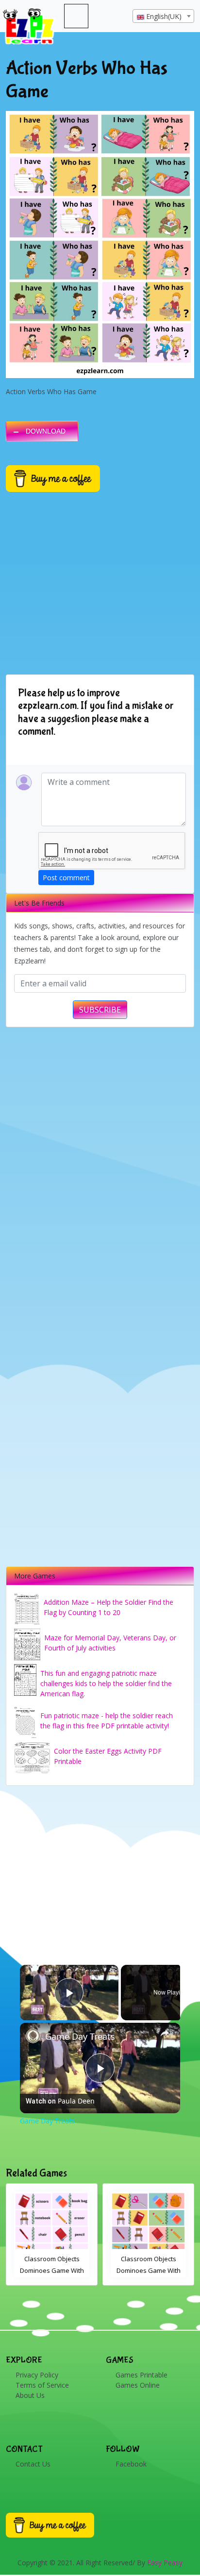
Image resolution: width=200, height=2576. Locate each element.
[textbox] (163, 17)
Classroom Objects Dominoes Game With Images (52, 2270)
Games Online (138, 2385)
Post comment (66, 878)
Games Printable (142, 2375)
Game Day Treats (80, 2036)
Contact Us (33, 2464)
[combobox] (163, 16)
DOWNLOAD (46, 431)
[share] (165, 2033)
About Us (30, 2395)
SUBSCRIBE (100, 1010)
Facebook (131, 2464)
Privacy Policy (37, 2375)
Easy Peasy (165, 2563)
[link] (33, 2036)
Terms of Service (42, 2385)
